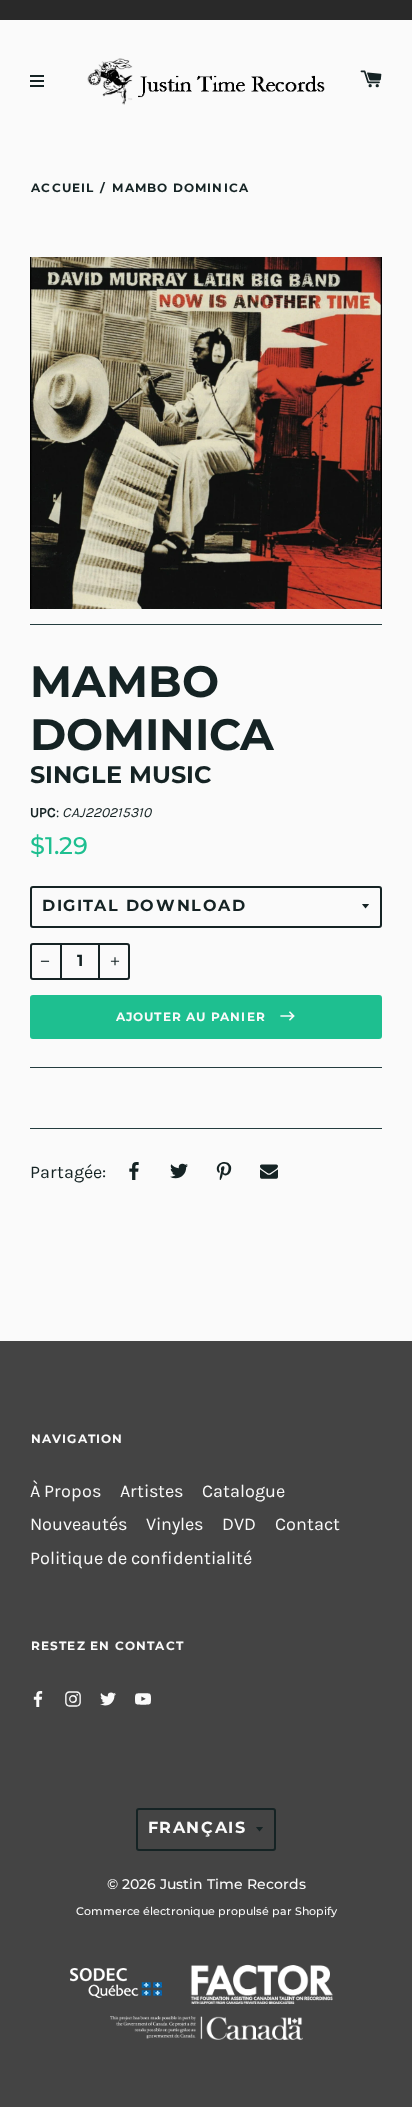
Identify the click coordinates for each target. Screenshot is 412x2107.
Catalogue (243, 1491)
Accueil (62, 187)
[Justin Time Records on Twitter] (108, 1697)
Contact (307, 1524)
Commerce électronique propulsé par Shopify (206, 1911)
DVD (239, 1524)
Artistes (151, 1491)
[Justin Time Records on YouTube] (143, 1697)
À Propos (65, 1491)
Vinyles (174, 1524)
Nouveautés (78, 1524)
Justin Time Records (233, 1884)
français (197, 1827)
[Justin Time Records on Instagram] (73, 1697)
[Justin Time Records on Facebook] (38, 1697)
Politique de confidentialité (141, 1558)
